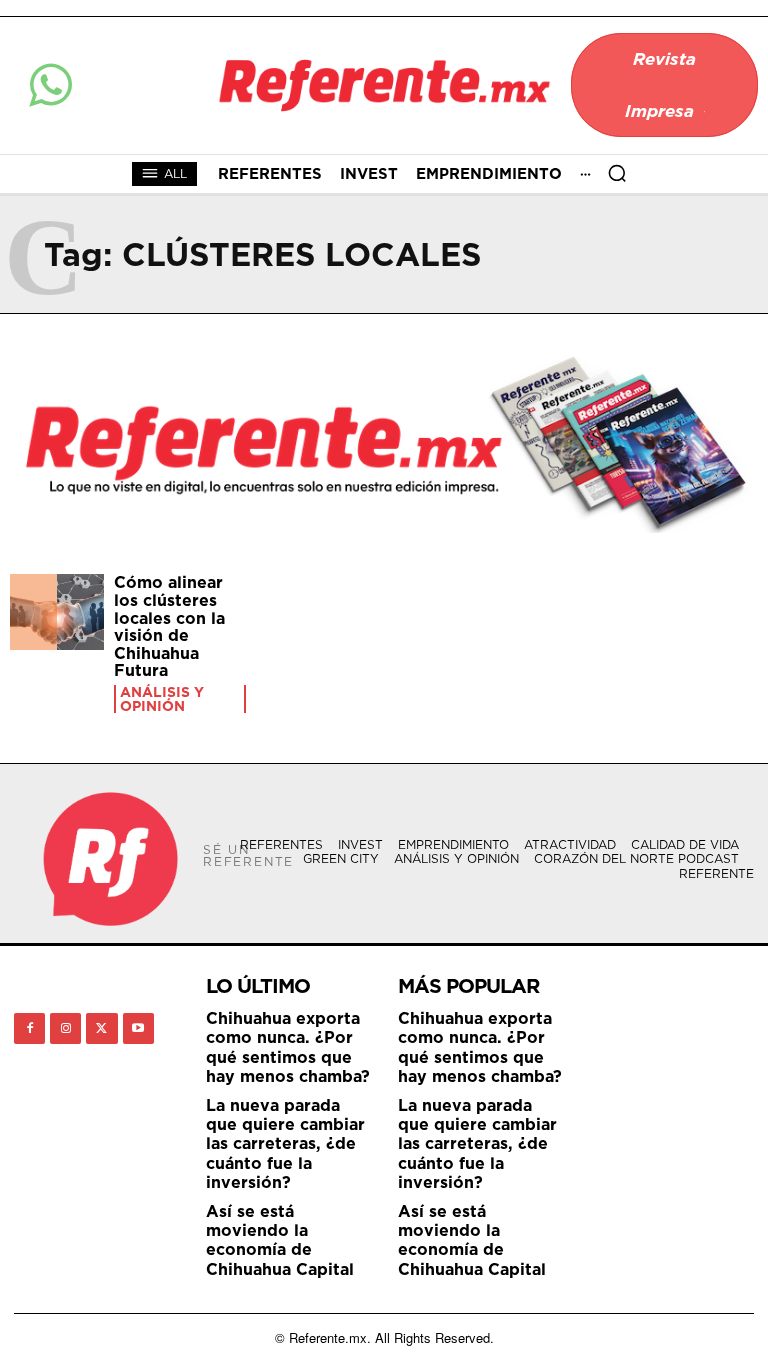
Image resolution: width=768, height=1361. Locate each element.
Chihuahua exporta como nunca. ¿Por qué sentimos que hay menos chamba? (288, 1047)
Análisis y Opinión (162, 699)
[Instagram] (65, 1028)
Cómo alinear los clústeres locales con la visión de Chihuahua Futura (169, 626)
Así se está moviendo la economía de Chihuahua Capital (280, 1240)
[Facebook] (29, 1028)
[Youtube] (138, 1028)
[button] (617, 173)
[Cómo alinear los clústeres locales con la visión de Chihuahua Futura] (57, 612)
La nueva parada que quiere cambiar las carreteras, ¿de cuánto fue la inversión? (285, 1143)
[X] (101, 1028)
